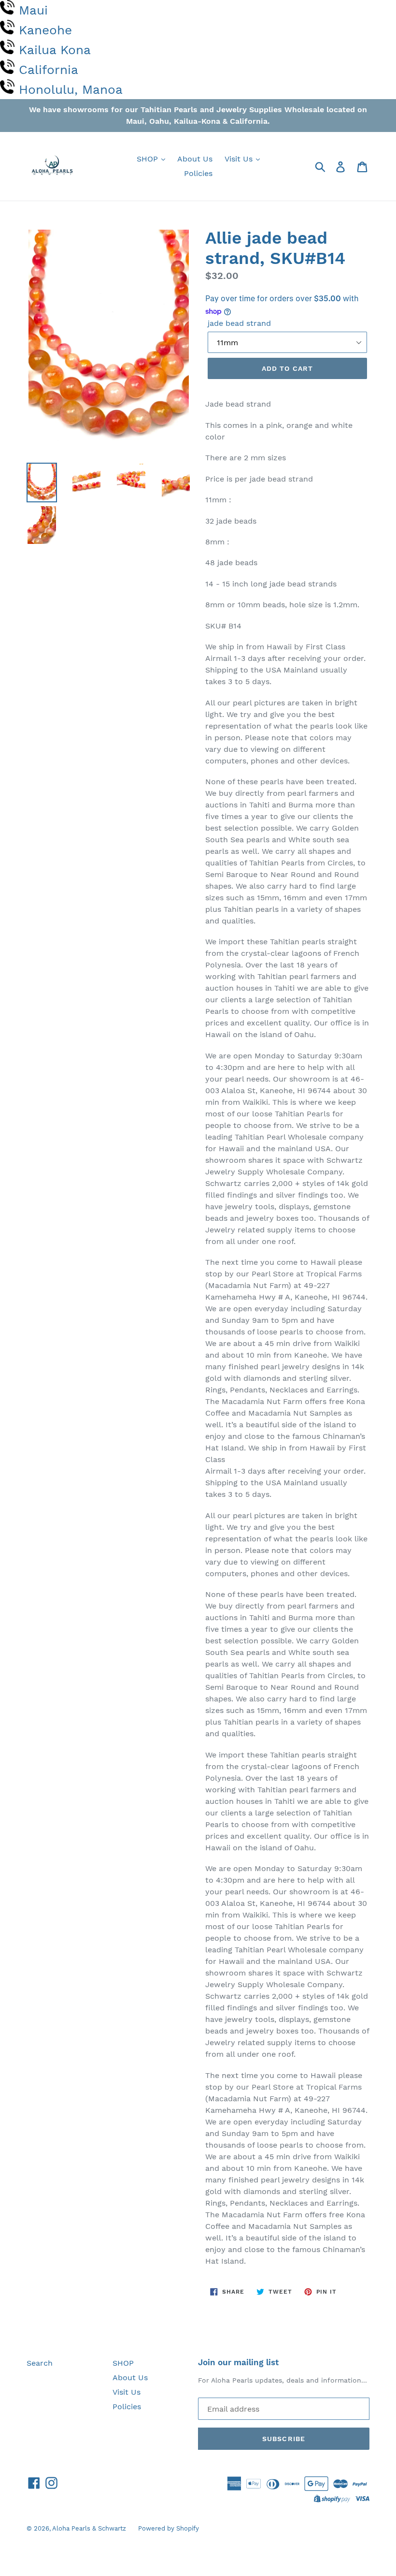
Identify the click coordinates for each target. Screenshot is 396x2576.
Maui (33, 10)
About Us (195, 159)
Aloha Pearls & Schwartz (89, 2528)
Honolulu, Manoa (71, 89)
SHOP (148, 159)
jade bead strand (239, 323)
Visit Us (240, 159)
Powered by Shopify (169, 2528)
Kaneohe (45, 30)
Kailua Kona (55, 50)
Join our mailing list (238, 2362)
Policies (198, 173)
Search (40, 2363)
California (49, 70)
